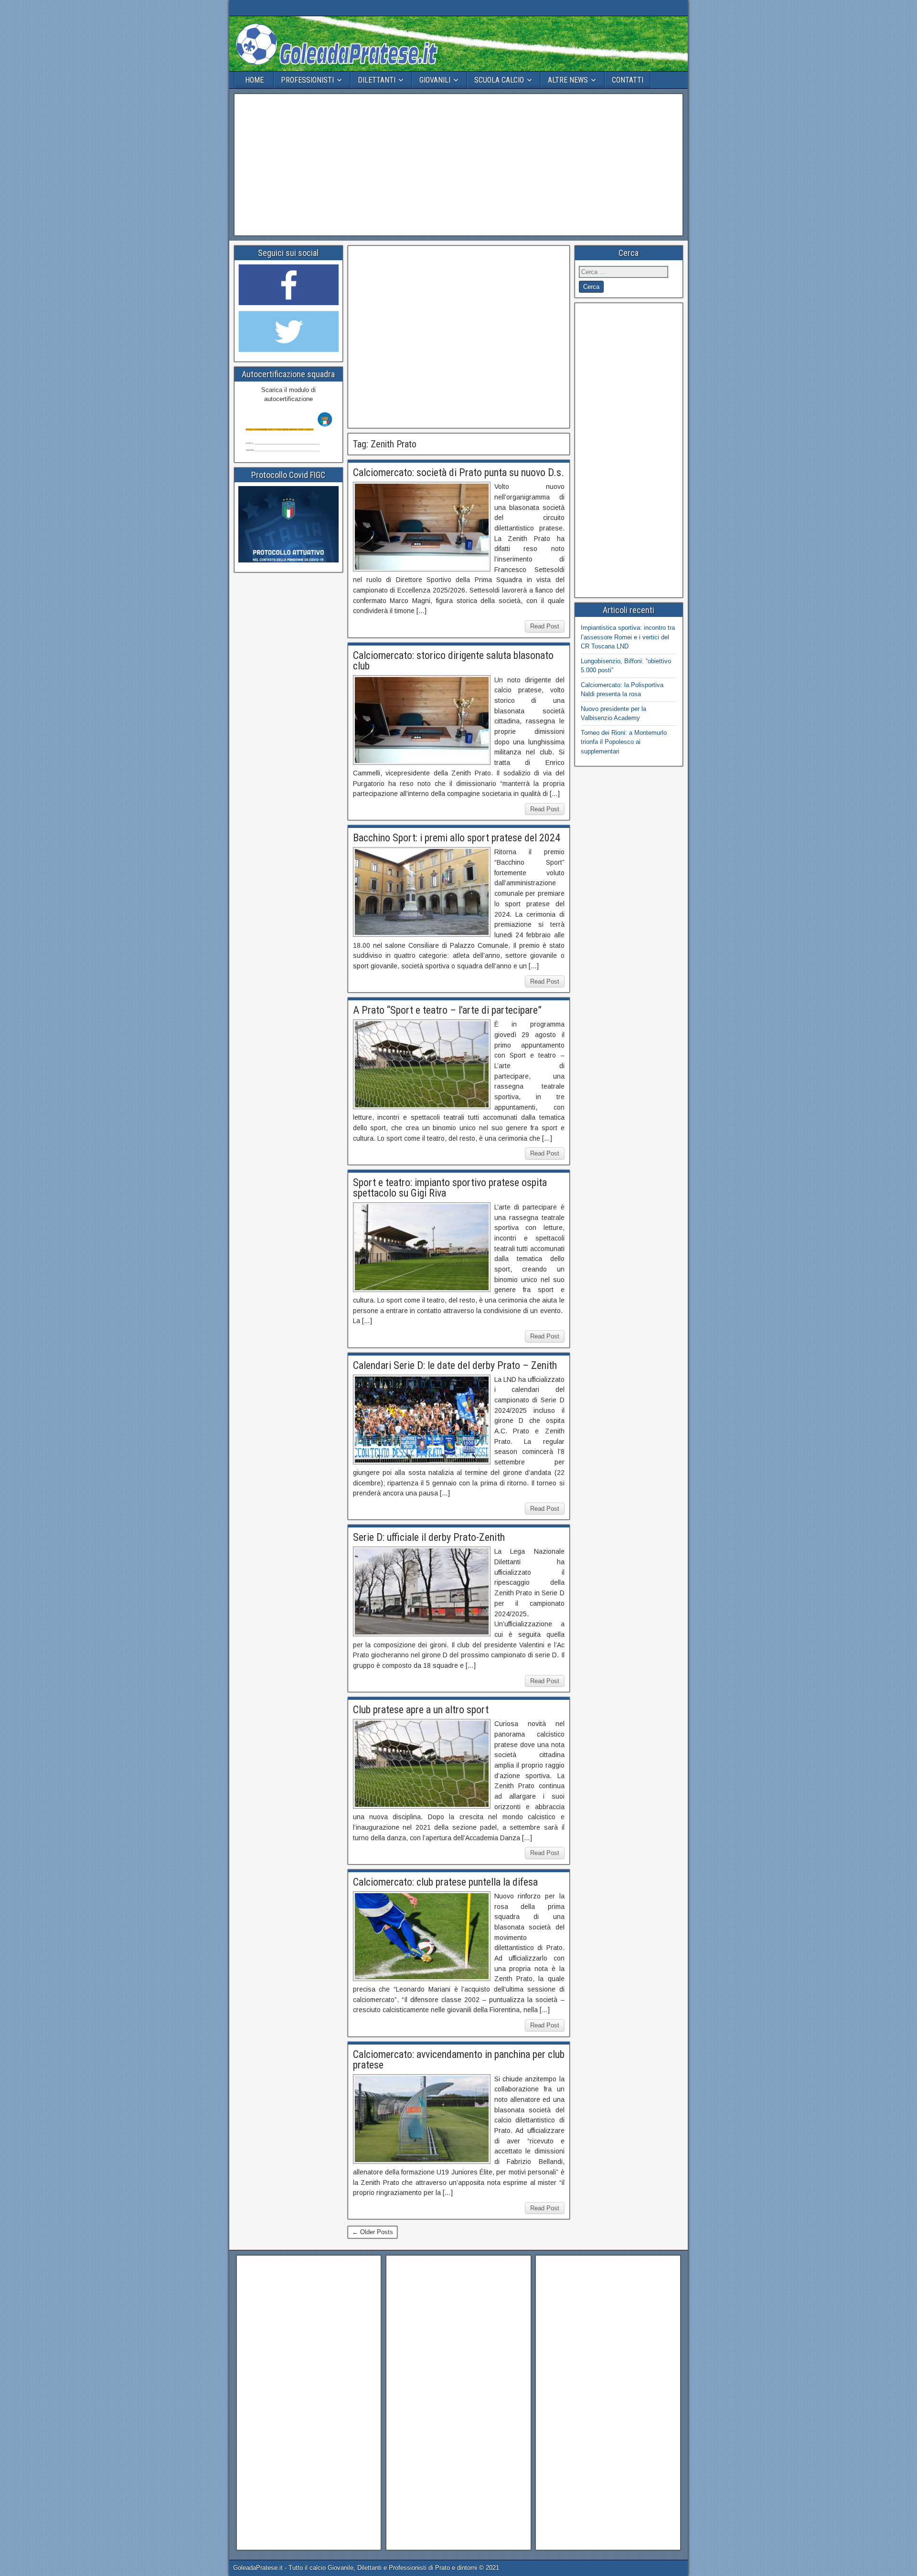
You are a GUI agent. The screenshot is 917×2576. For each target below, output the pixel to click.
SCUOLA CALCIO (499, 80)
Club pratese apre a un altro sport (421, 1710)
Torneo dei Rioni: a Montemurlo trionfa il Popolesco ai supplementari (624, 742)
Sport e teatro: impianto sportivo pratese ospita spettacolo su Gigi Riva (450, 1188)
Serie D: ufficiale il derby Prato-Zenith (429, 1537)
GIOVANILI (435, 80)
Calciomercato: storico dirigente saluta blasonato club (453, 661)
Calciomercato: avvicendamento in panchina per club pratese (459, 2060)
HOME (254, 80)
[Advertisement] (458, 165)
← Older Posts (373, 2232)
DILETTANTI (377, 80)
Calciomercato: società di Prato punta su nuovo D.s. (458, 472)
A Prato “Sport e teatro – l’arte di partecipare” (447, 1010)
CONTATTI (628, 80)
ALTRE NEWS (568, 80)
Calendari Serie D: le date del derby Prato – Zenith (455, 1365)
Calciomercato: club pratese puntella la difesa (445, 1882)
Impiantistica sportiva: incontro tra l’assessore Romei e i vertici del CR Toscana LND (628, 637)
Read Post (545, 626)
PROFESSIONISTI (307, 80)
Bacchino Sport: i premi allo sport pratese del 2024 (457, 838)
